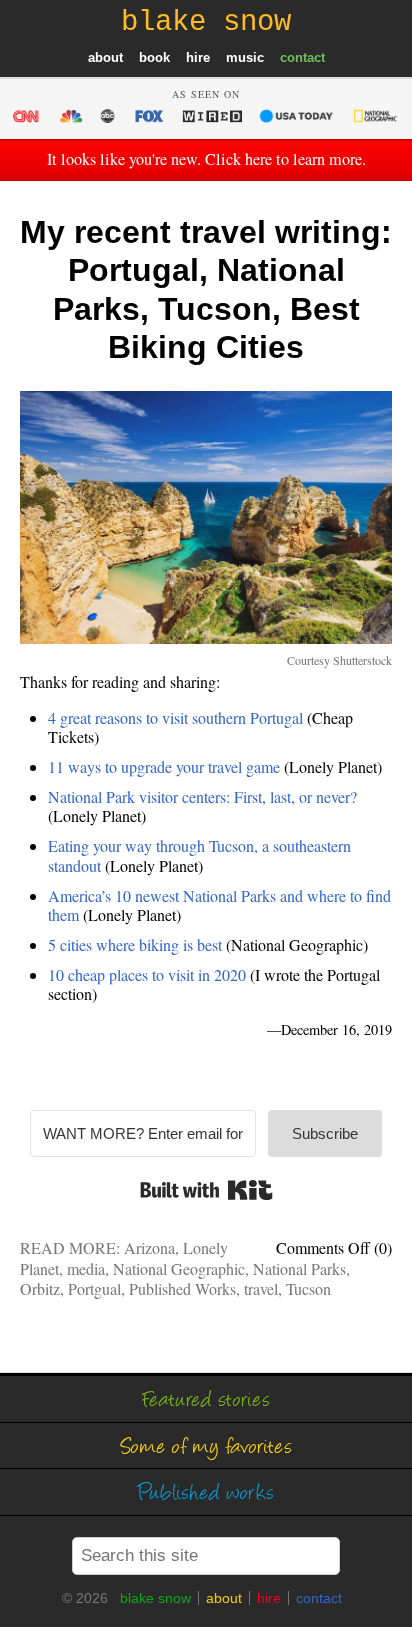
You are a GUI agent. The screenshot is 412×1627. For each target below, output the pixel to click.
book (154, 57)
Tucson (308, 1288)
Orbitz (40, 1288)
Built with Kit (206, 1190)
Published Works (182, 1288)
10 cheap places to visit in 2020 (147, 974)
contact (302, 57)
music (245, 57)
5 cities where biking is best (135, 944)
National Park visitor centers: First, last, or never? (202, 796)
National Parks (299, 1268)
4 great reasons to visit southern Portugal (175, 717)
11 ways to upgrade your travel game (164, 766)
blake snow (155, 1598)
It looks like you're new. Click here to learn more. (206, 159)
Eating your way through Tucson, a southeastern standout (199, 855)
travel (261, 1288)
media (86, 1268)
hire (198, 57)
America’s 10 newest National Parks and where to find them (219, 905)
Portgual (94, 1288)
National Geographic (179, 1268)
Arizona (149, 1247)
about (105, 57)
